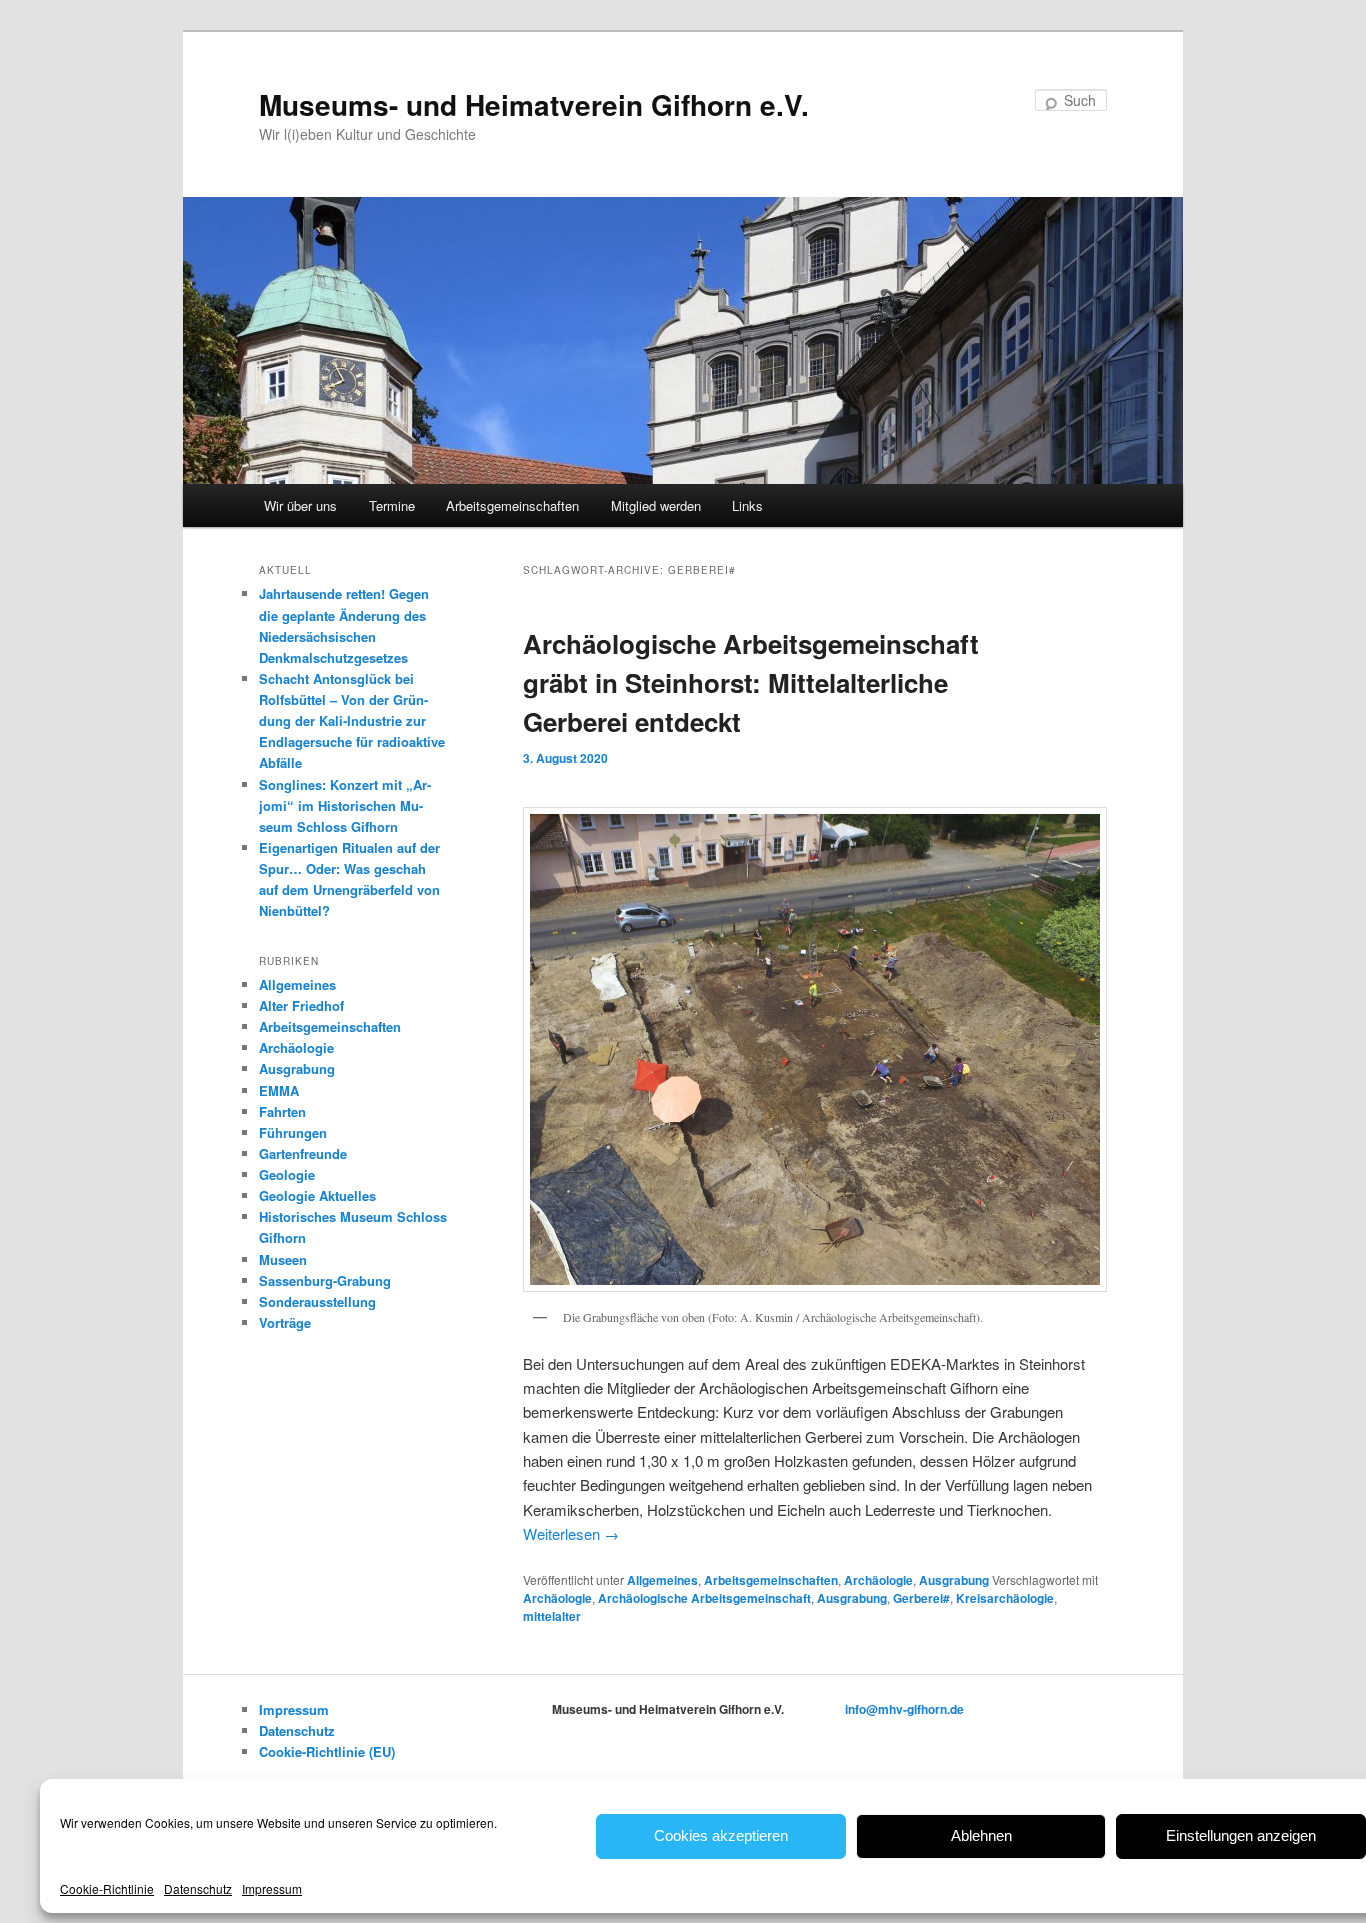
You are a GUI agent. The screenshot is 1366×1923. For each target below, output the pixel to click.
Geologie (287, 1174)
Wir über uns (300, 505)
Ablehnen (981, 1835)
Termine (392, 505)
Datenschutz (198, 1888)
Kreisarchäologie (1005, 1598)
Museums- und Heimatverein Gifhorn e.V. (534, 104)
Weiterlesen (571, 1533)
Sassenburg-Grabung (325, 1280)
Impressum (272, 1888)
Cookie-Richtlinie (107, 1888)
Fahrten (282, 1111)
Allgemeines (662, 1580)
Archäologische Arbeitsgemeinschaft (704, 1598)
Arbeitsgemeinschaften (512, 505)
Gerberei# (921, 1598)
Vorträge (285, 1322)
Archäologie (878, 1580)
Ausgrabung (954, 1580)
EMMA (279, 1090)
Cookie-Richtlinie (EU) (327, 1751)
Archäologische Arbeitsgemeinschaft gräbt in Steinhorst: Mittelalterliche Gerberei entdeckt (751, 682)
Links (747, 505)
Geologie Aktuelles (317, 1195)
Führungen (293, 1132)
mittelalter (552, 1616)
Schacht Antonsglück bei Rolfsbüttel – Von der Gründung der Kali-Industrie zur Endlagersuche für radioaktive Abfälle (352, 721)
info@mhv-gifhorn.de (904, 1709)
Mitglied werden (656, 505)
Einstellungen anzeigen (1241, 1835)
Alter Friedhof (301, 1005)
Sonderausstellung (317, 1301)
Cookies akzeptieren (721, 1835)
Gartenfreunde (303, 1153)
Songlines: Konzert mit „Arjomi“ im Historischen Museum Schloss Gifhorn (345, 805)
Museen (283, 1259)
